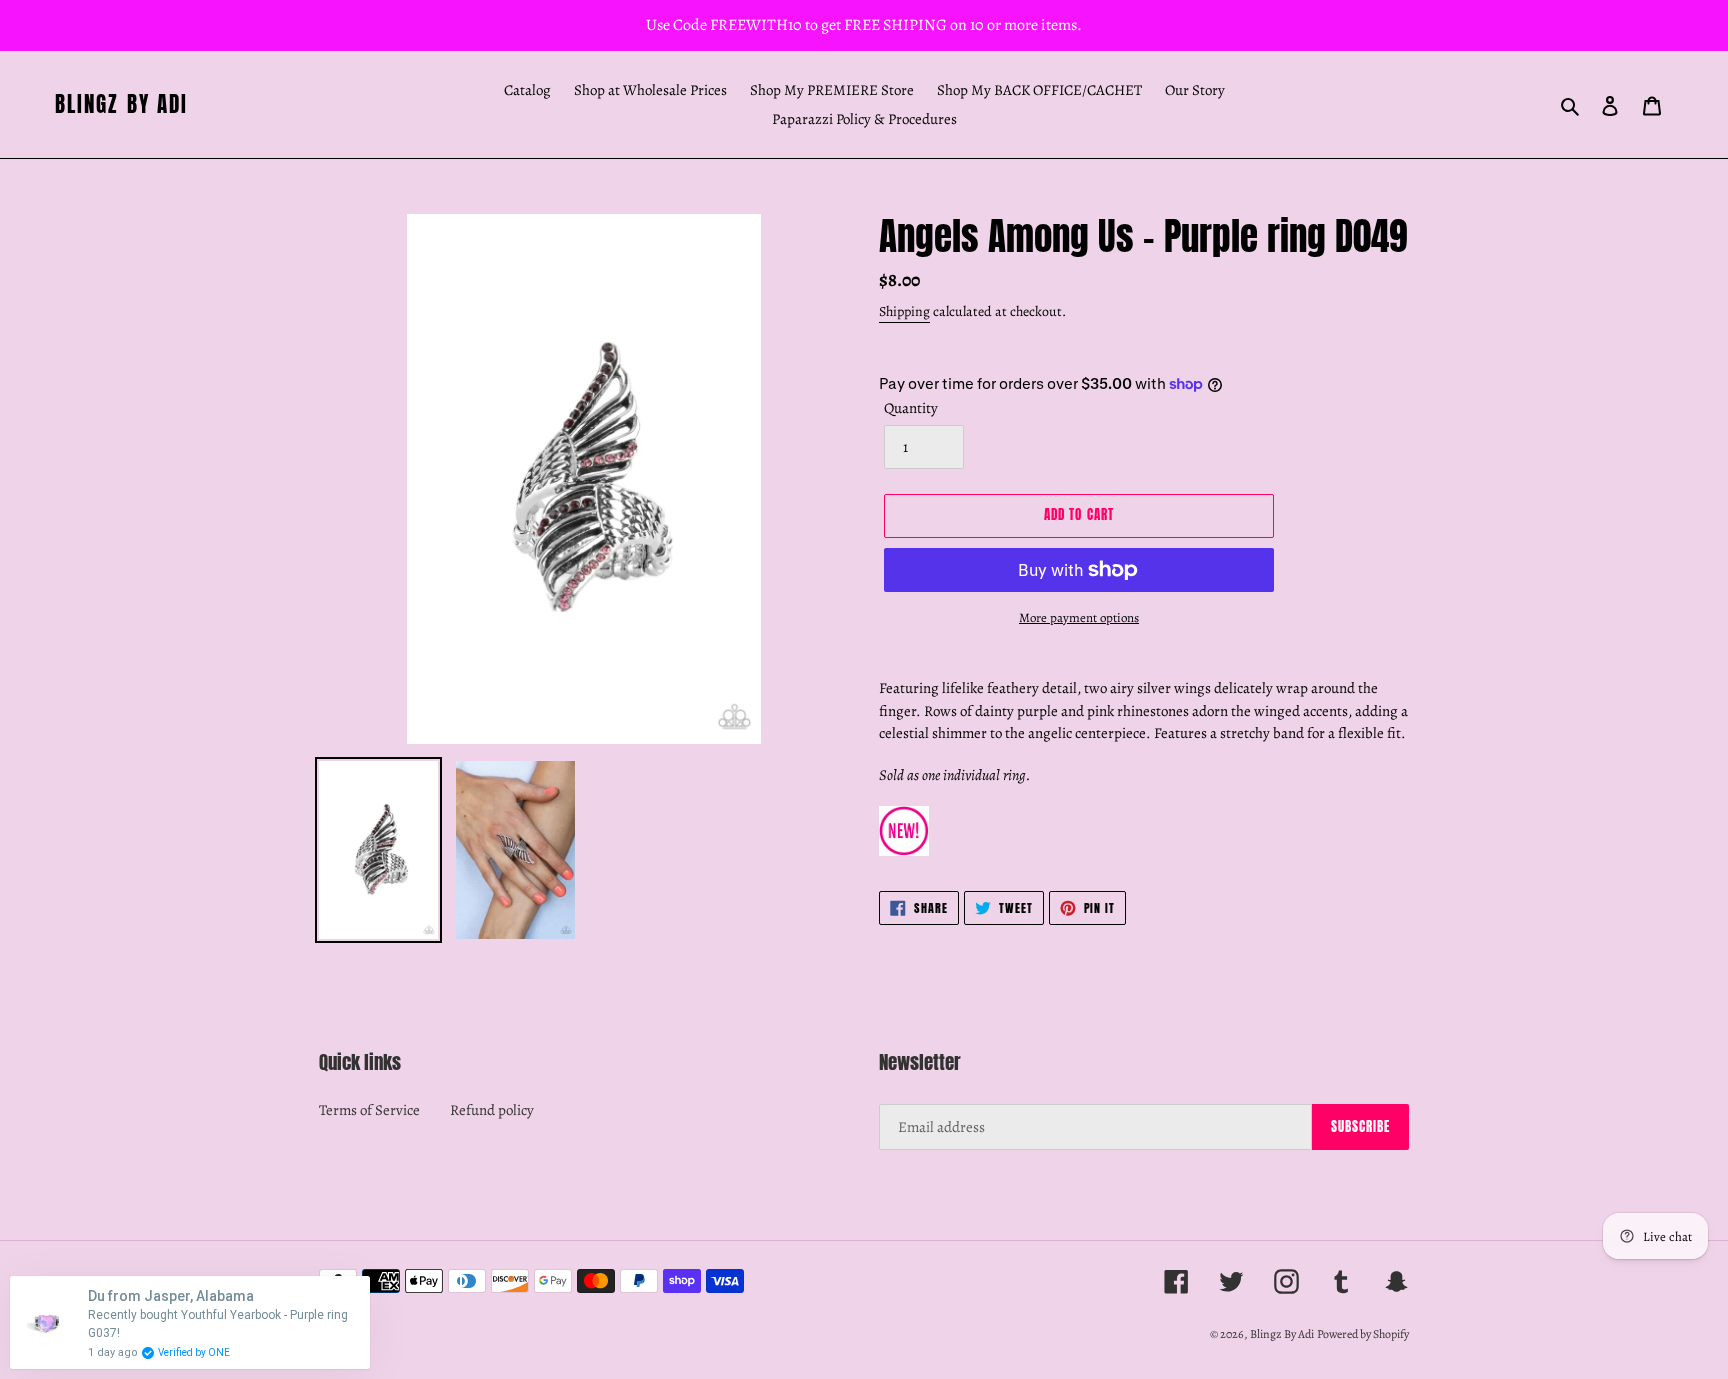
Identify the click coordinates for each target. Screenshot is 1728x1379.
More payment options (1079, 617)
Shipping (904, 311)
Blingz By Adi (121, 104)
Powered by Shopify (1363, 1334)
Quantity (911, 408)
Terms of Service (369, 1110)
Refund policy (492, 1110)
